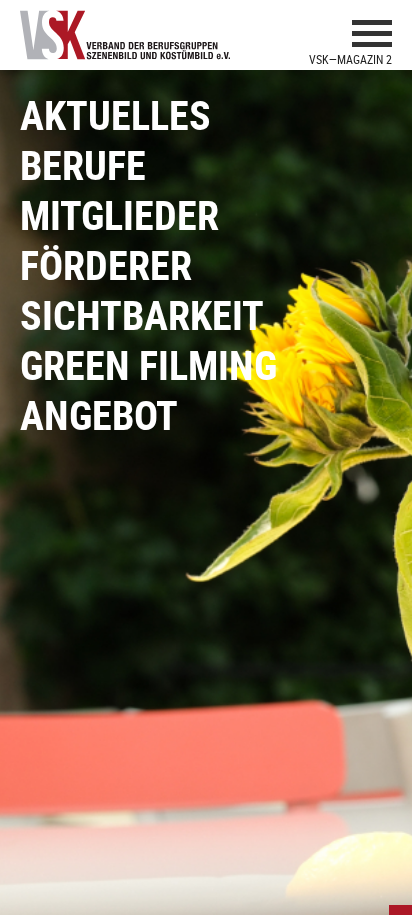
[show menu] (372, 36)
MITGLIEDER (119, 215)
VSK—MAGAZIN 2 (350, 59)
